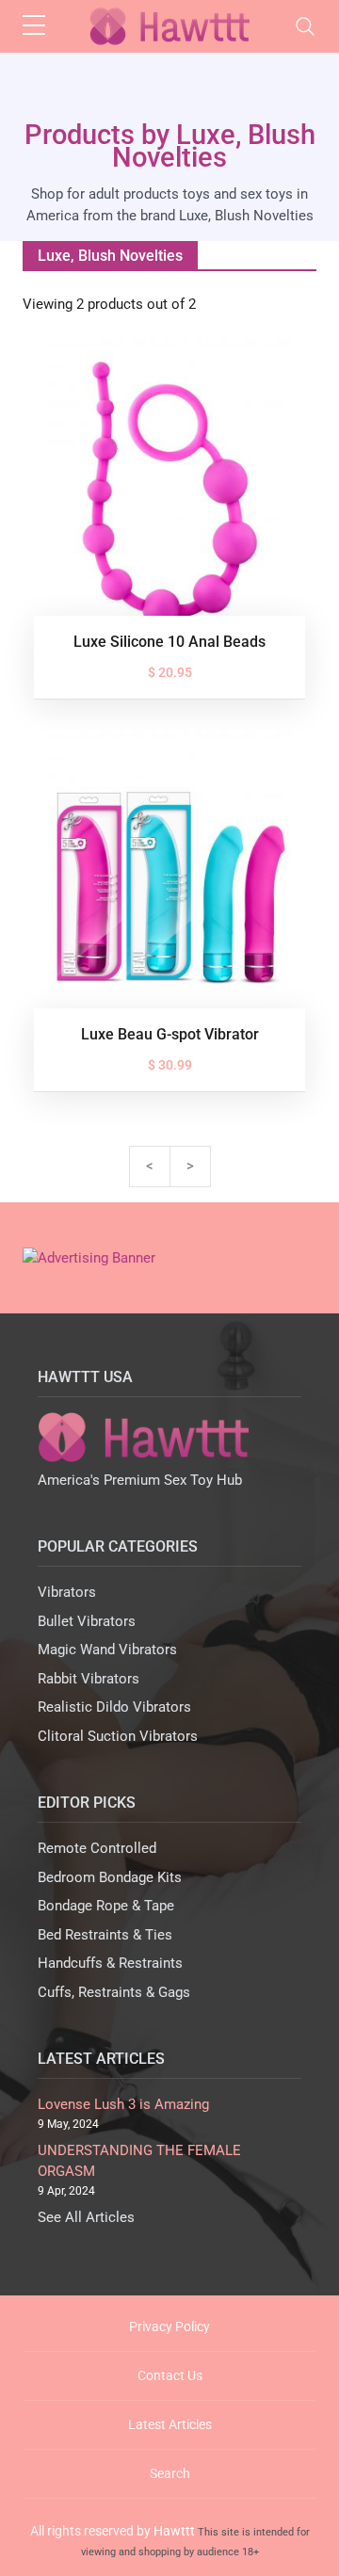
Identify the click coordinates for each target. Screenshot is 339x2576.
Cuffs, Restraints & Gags (114, 1992)
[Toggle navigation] (305, 26)
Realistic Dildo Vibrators (114, 1707)
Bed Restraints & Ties (105, 1935)
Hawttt (174, 2531)
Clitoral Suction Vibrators (118, 1736)
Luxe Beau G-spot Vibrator (170, 1034)
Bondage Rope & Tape (106, 1906)
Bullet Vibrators (87, 1621)
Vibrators (67, 1592)
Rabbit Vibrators (89, 1679)
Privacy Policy (169, 2326)
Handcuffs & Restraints (110, 1963)
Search (170, 2473)
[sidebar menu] (34, 26)
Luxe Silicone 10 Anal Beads (169, 642)
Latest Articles (170, 2424)
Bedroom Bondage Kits (110, 1877)
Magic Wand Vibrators (107, 1650)
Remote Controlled (97, 1848)
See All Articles (86, 2217)
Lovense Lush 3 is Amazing (123, 2104)
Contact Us (170, 2375)
